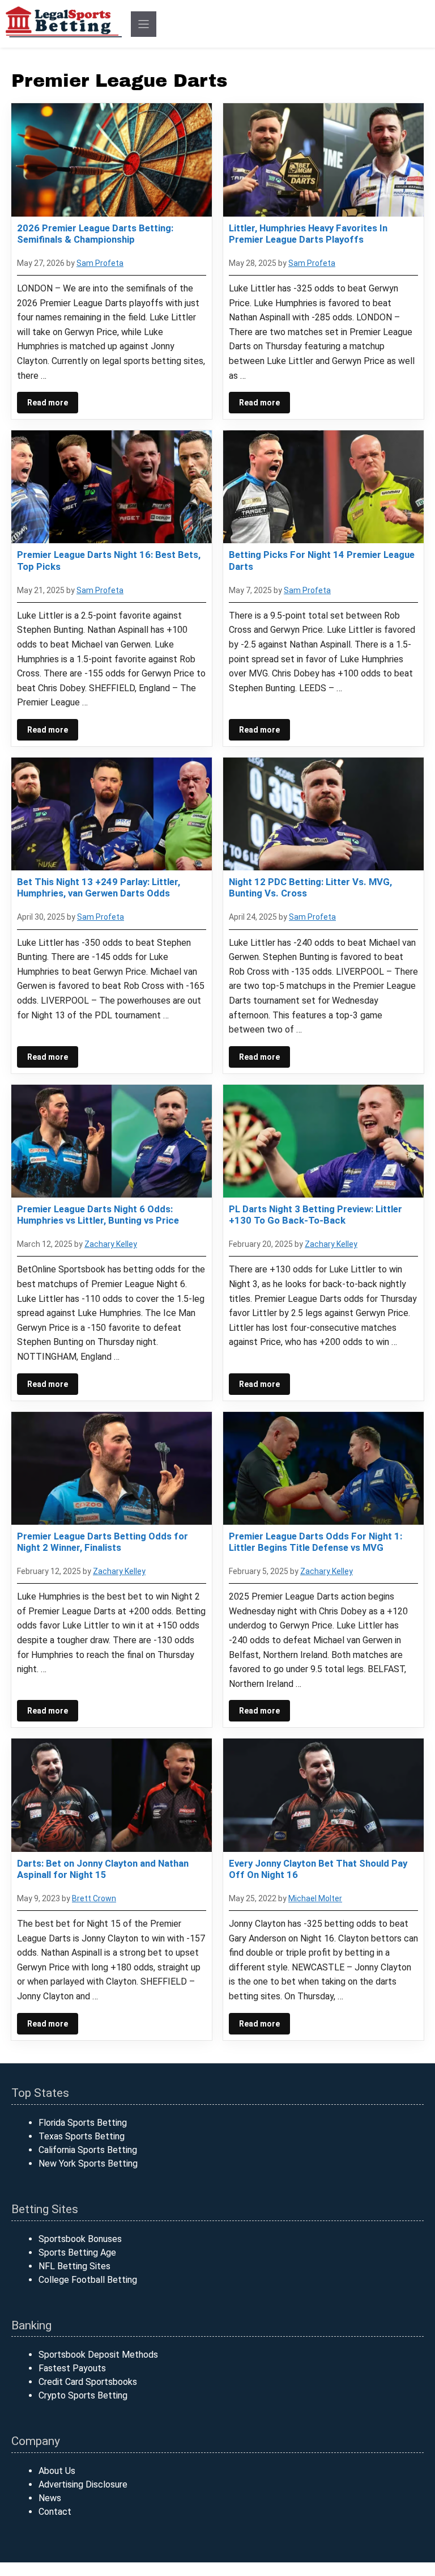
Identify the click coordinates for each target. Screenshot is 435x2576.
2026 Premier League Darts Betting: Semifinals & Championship (95, 234)
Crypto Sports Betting (83, 2395)
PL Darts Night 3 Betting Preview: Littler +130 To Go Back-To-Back (315, 1215)
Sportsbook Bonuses (80, 2239)
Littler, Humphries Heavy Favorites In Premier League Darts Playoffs (308, 234)
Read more (48, 403)
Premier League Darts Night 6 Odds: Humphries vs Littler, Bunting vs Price (98, 1215)
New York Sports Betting (88, 2163)
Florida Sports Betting (83, 2123)
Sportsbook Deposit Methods (98, 2355)
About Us (57, 2471)
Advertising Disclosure (83, 2484)
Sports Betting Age (77, 2253)
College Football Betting (88, 2280)
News (50, 2498)
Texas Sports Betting (82, 2136)
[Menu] (144, 24)
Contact (55, 2512)
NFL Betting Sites (74, 2266)
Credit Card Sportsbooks (88, 2382)
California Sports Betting (88, 2150)
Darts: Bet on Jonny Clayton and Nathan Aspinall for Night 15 (103, 1869)
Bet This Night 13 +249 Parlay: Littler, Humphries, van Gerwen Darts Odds (99, 887)
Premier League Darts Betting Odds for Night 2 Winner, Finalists (103, 1542)
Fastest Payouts (72, 2368)
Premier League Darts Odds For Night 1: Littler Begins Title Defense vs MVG (315, 1542)
